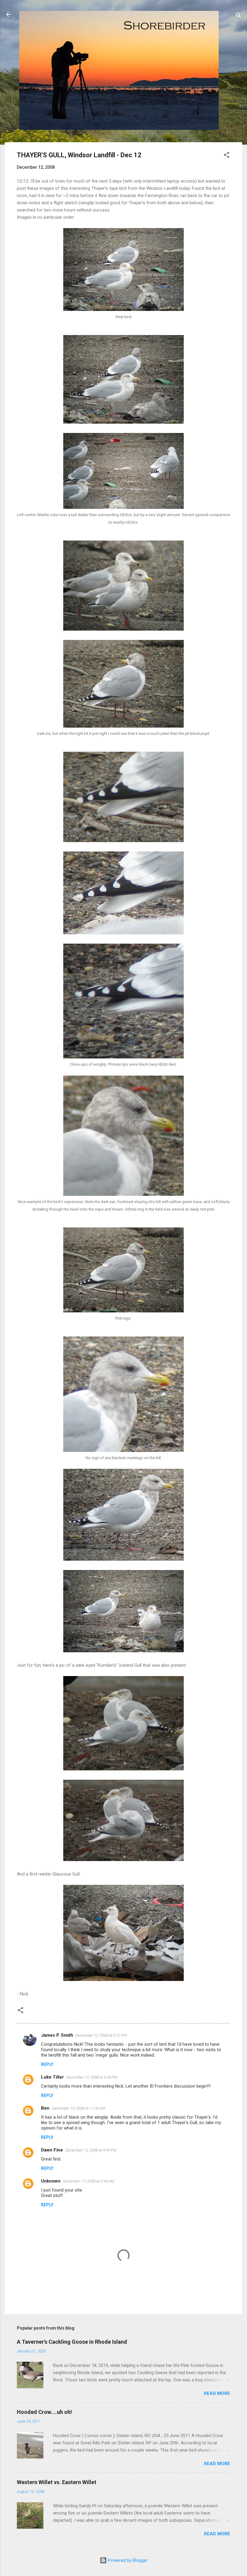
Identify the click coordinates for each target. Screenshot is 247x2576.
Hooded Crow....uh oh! (44, 2412)
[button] (227, 156)
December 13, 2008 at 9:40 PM (91, 2150)
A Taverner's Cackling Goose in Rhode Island (72, 2342)
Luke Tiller (52, 2077)
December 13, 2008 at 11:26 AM (78, 2108)
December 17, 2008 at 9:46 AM (89, 2181)
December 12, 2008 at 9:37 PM (101, 2035)
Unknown (51, 2181)
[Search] (239, 16)
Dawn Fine (52, 2150)
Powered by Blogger (127, 2560)
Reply (47, 2064)
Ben (45, 2108)
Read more (217, 2393)
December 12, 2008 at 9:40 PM (92, 2077)
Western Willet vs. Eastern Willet (57, 2482)
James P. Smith (57, 2035)
